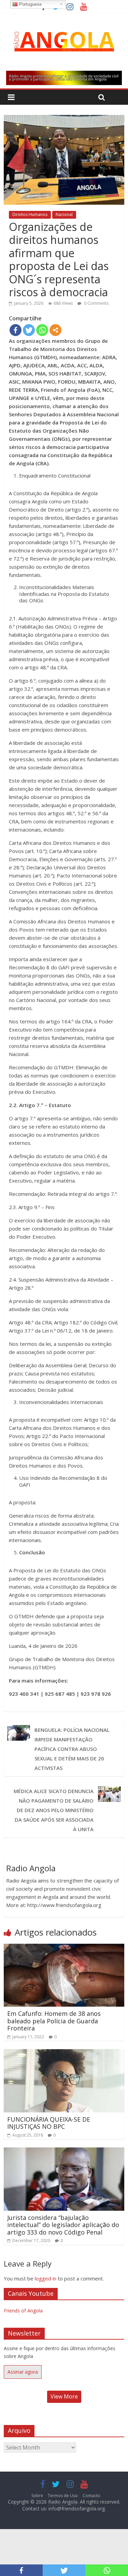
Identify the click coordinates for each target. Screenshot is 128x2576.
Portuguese (30, 4)
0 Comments (96, 303)
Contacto (91, 2496)
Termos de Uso (63, 2496)
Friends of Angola (23, 2311)
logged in (46, 2278)
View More (64, 2396)
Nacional (64, 214)
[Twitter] (29, 330)
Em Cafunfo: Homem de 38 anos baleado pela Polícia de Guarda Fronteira (54, 2021)
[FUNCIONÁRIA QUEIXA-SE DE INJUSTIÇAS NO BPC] (64, 2053)
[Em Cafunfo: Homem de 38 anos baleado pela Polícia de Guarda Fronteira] (64, 1948)
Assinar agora (23, 2372)
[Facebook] (16, 330)
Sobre (37, 2496)
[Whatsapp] (42, 330)
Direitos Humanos (30, 214)
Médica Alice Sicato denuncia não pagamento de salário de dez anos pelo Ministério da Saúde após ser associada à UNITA (54, 1810)
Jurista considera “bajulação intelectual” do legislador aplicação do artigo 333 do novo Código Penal (63, 2225)
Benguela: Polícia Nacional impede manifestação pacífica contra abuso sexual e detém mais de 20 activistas (72, 1749)
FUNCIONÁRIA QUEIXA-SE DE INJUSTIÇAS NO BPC (49, 2123)
